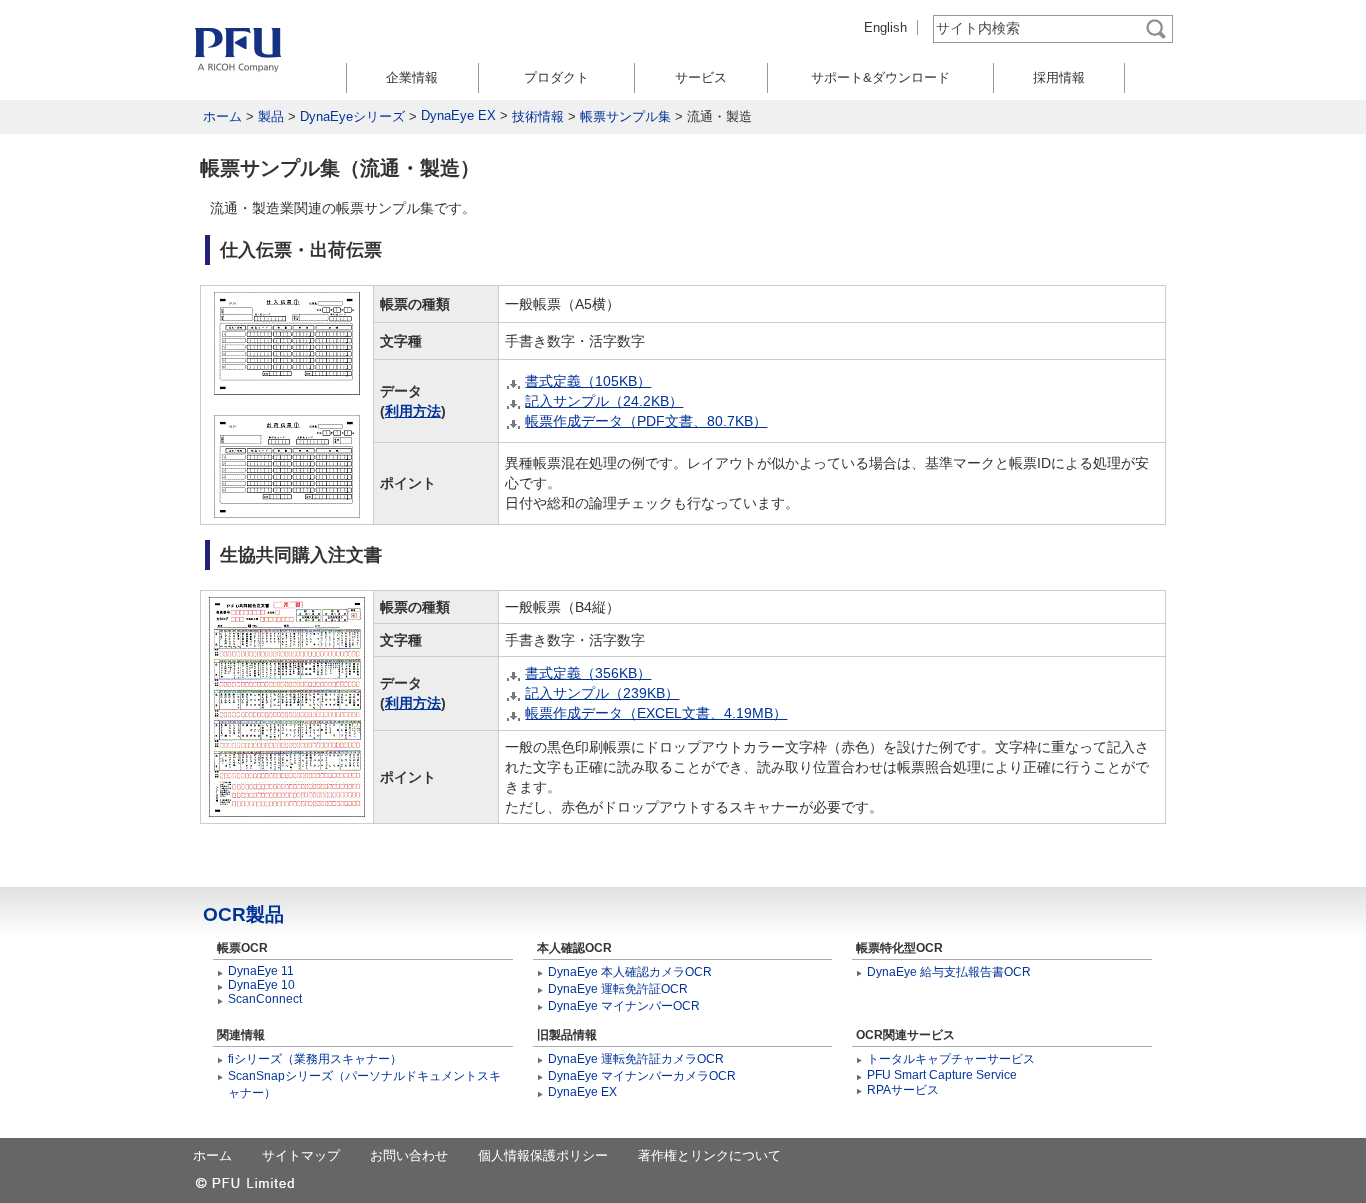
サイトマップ (301, 1155)
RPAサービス (903, 1090)
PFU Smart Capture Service (942, 1075)
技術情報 (538, 116)
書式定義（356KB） (588, 673)
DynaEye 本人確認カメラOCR (630, 972)
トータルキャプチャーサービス (951, 1059)
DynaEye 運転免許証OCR (618, 989)
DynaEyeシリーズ (352, 116)
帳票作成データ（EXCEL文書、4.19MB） (656, 713)
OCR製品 (243, 914)
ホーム (222, 116)
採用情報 (1059, 77)
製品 (271, 116)
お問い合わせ (409, 1155)
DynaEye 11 (261, 971)
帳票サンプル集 (625, 116)
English (885, 27)
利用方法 (413, 411)
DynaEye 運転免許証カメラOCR (636, 1059)
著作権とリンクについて (709, 1155)
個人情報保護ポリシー (543, 1155)
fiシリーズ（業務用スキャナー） (315, 1059)
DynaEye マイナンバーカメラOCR (642, 1076)
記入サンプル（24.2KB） (604, 401)
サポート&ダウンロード (880, 77)
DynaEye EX (458, 115)
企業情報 (412, 77)
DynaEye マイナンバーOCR (624, 1006)
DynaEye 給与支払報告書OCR (949, 972)
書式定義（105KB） (588, 381)
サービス (701, 77)
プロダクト (556, 77)
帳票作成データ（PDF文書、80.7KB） (646, 421)
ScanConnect (265, 999)
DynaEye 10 (261, 985)
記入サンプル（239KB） (602, 693)
